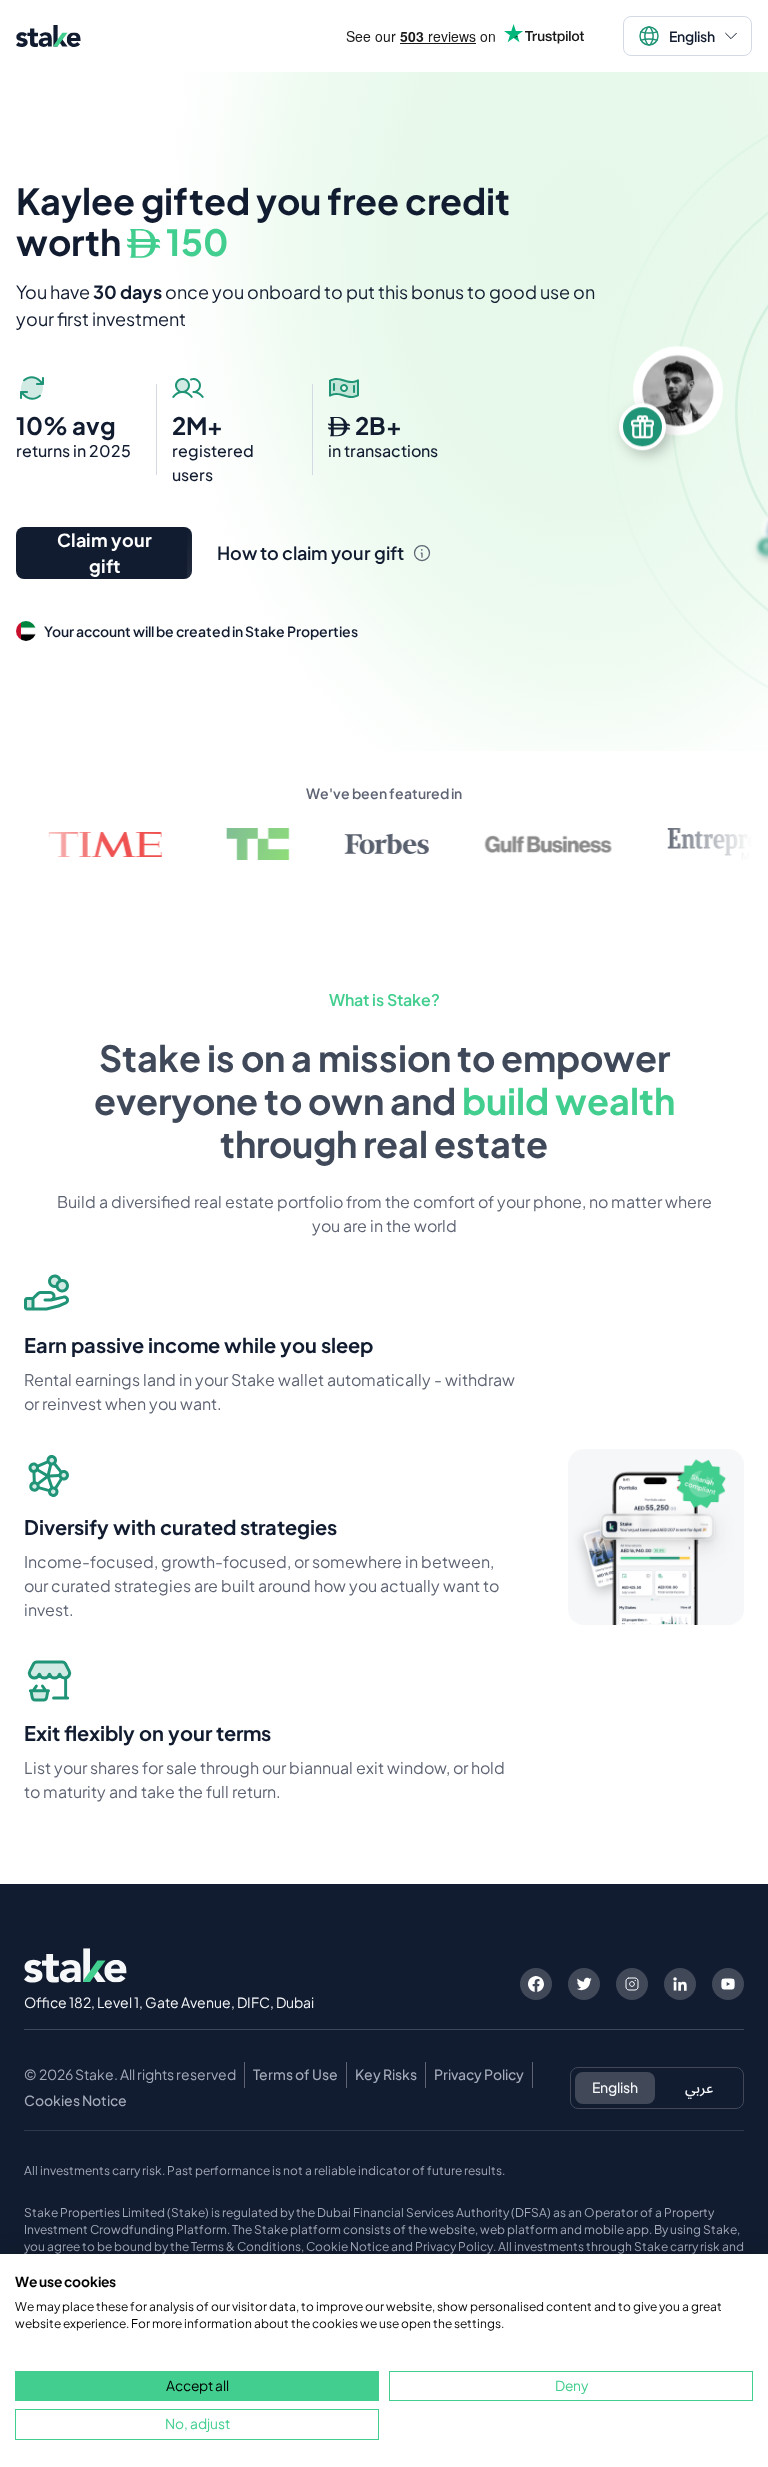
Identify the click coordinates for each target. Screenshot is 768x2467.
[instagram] (632, 1984)
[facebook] (536, 1984)
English (615, 2087)
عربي (699, 2087)
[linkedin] (680, 1984)
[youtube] (728, 1984)
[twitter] (584, 1984)
